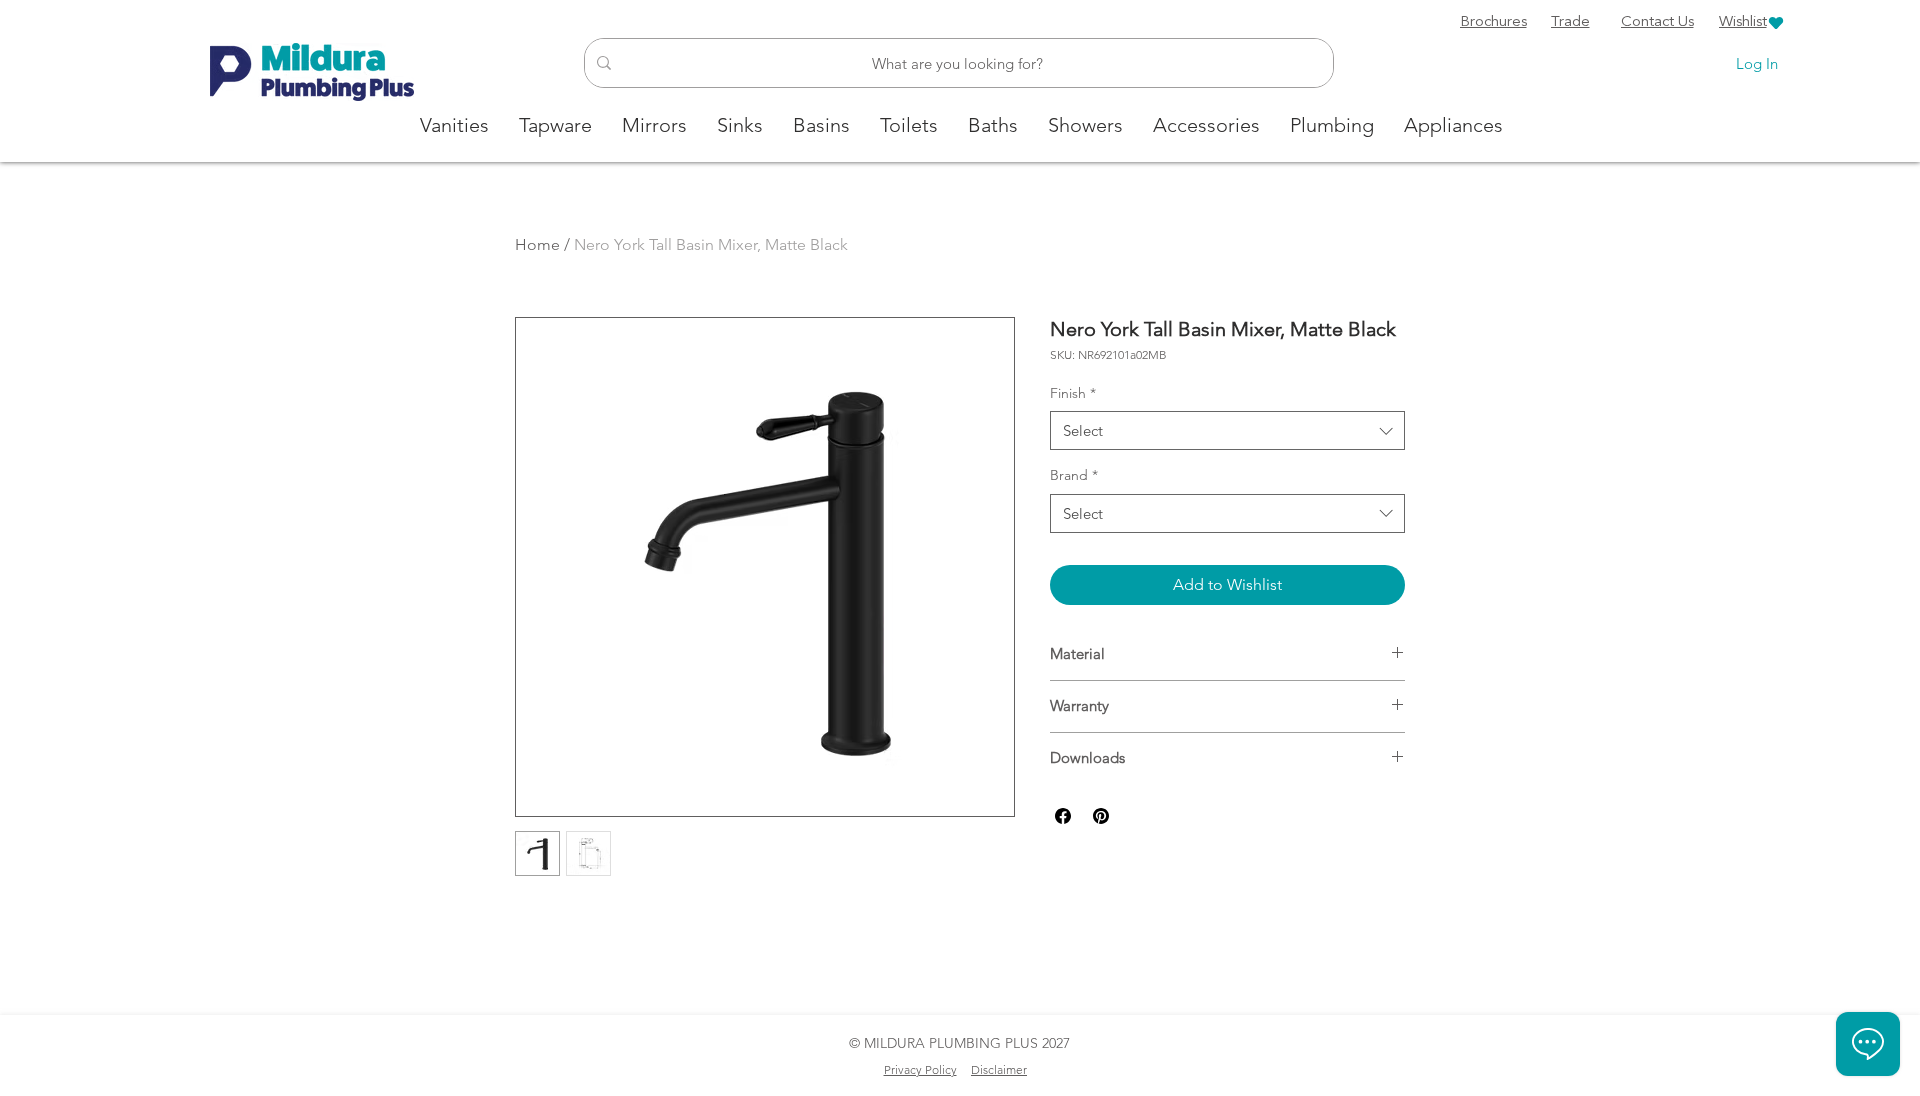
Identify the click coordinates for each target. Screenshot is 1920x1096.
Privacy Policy (920, 1069)
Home (537, 244)
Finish (1073, 393)
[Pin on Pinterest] (1101, 816)
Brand (1074, 475)
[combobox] (1227, 430)
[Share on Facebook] (1063, 816)
